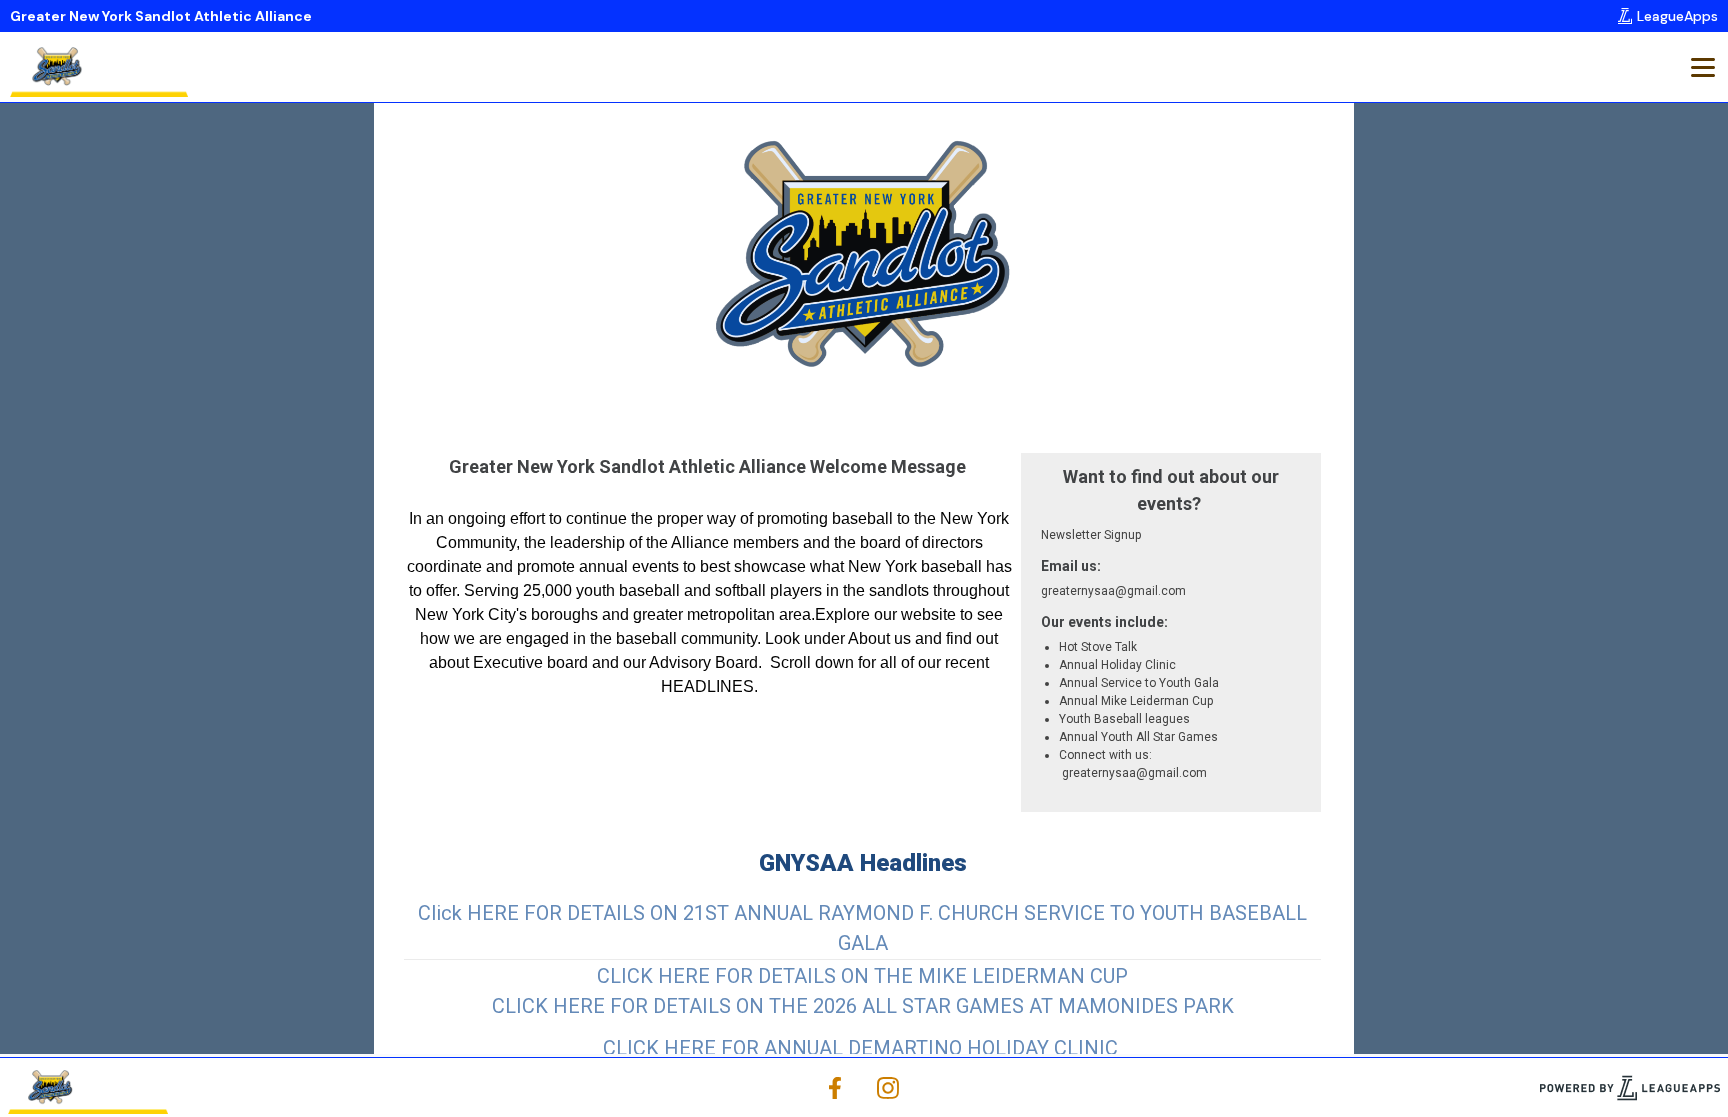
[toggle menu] (1702, 67)
